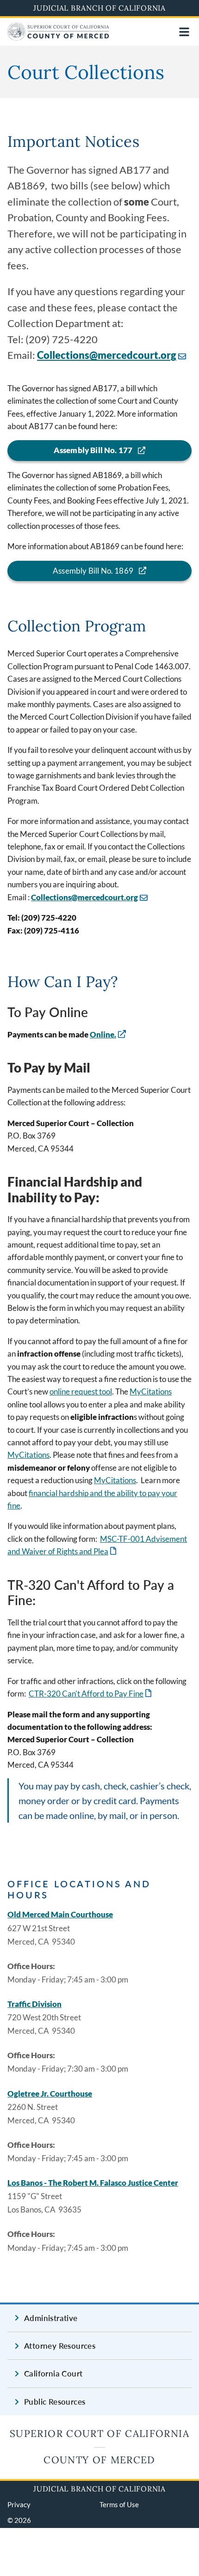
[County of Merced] (58, 38)
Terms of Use (119, 2504)
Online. (103, 1034)
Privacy (19, 2504)
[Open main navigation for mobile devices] (184, 32)
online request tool (81, 1391)
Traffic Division (34, 2004)
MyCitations (151, 1391)
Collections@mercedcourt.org (107, 355)
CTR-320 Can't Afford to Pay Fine (91, 1694)
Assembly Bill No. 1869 (93, 571)
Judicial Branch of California (99, 8)
